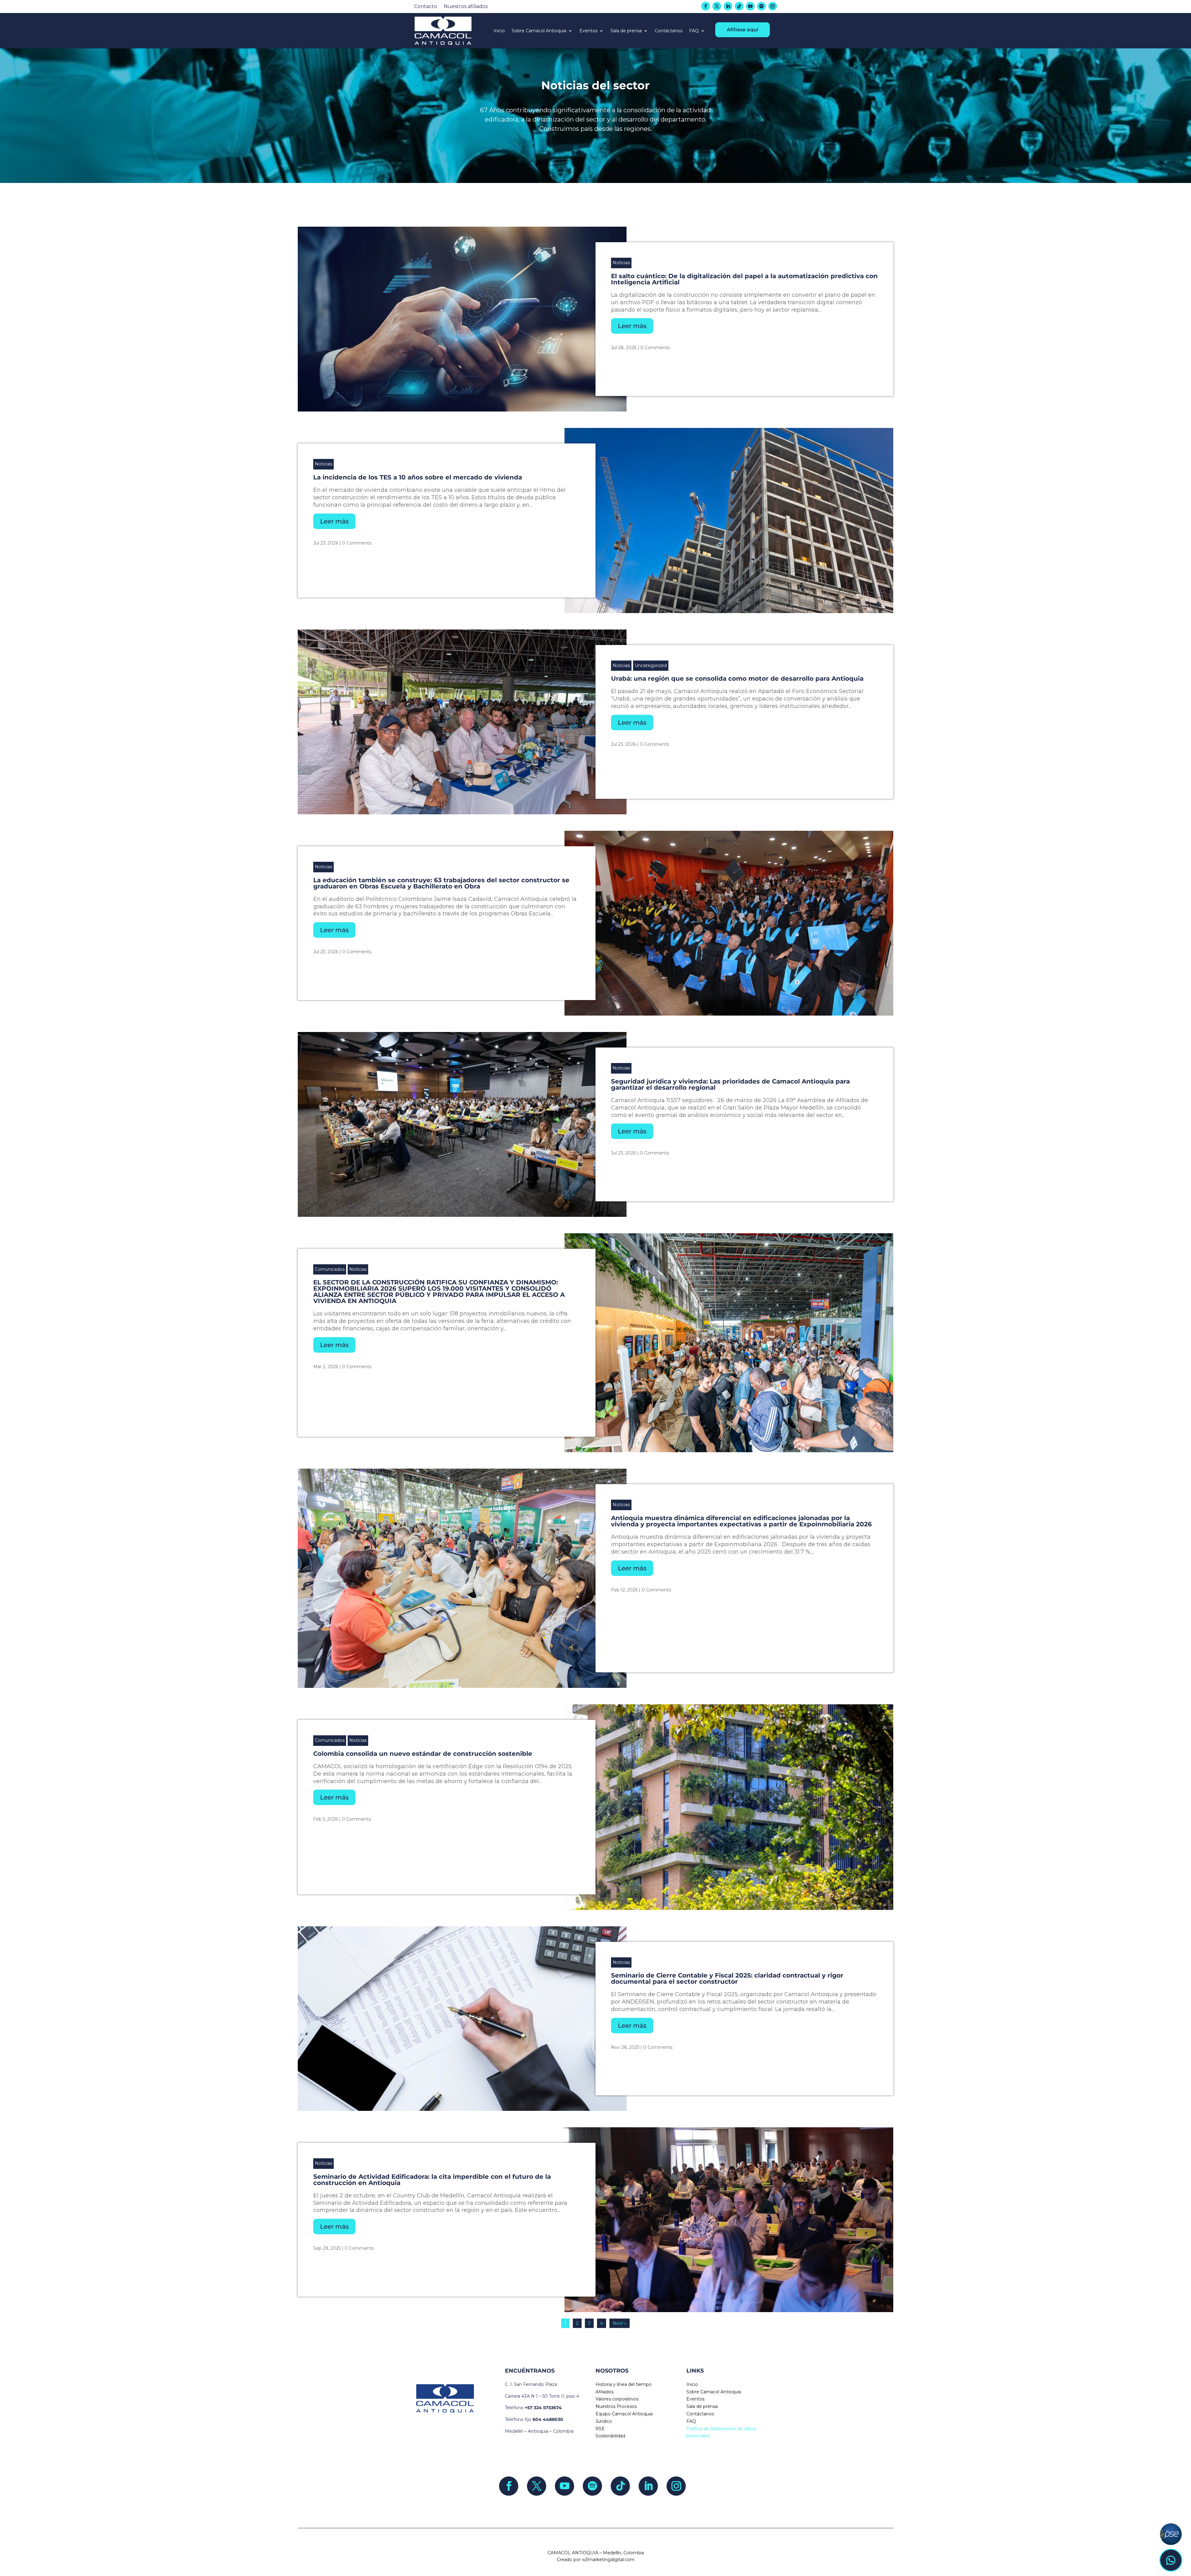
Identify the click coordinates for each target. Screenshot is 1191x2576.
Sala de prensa (626, 31)
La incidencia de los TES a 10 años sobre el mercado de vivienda (418, 477)
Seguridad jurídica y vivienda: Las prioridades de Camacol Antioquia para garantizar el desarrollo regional (730, 1084)
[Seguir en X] (717, 6)
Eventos (588, 31)
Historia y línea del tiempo (624, 2384)
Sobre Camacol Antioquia (539, 31)
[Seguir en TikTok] (739, 6)
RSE (600, 2429)
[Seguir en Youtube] (750, 6)
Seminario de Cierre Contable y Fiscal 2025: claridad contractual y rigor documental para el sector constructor (727, 1978)
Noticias (621, 263)
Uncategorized (651, 665)
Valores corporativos (617, 2399)
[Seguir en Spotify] (761, 6)
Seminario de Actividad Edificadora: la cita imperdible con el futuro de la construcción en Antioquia (432, 2180)
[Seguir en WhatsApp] (1171, 2560)
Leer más (632, 326)
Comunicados (330, 1269)
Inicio (499, 31)
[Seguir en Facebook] (706, 6)
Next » (620, 2323)
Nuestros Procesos (616, 2406)
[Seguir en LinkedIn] (728, 6)
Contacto (426, 7)
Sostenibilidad (610, 2436)
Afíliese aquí (743, 30)
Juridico (604, 2421)
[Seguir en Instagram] (773, 6)
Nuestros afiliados (466, 7)
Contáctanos (669, 31)
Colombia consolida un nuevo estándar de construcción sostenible (423, 1754)
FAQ (694, 31)
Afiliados (604, 2392)
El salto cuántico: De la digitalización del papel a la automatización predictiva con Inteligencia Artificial (744, 279)
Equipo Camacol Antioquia (624, 2414)
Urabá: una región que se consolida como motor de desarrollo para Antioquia (737, 678)
